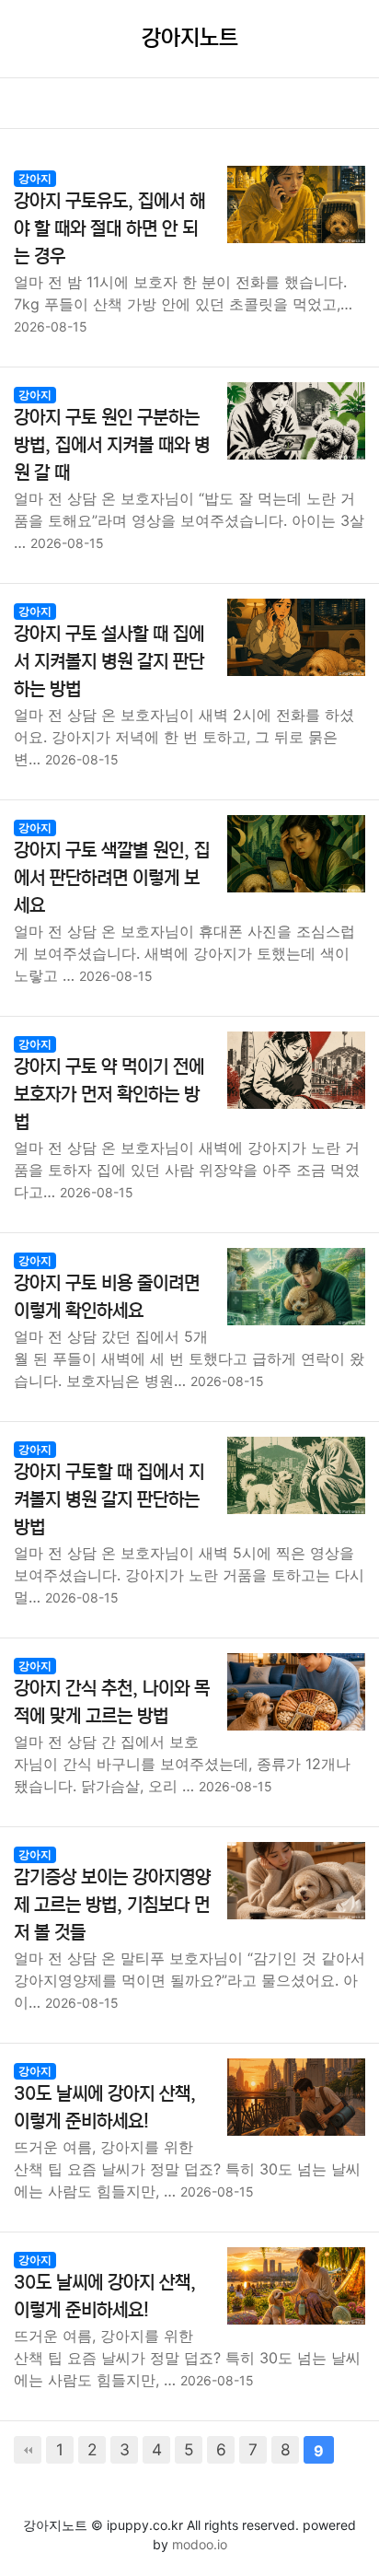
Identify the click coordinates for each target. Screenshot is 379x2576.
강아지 (35, 178)
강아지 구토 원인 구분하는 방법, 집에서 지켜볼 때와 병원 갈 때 (112, 445)
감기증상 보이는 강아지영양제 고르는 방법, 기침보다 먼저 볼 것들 (112, 1905)
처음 (28, 2450)
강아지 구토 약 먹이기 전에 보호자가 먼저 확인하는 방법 (109, 1095)
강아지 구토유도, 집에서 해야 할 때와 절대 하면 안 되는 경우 (109, 229)
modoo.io (200, 2544)
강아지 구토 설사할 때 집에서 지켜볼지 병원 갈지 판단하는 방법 (109, 662)
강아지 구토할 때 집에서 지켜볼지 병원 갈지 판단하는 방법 (109, 1500)
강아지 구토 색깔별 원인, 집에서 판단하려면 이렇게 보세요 (112, 878)
